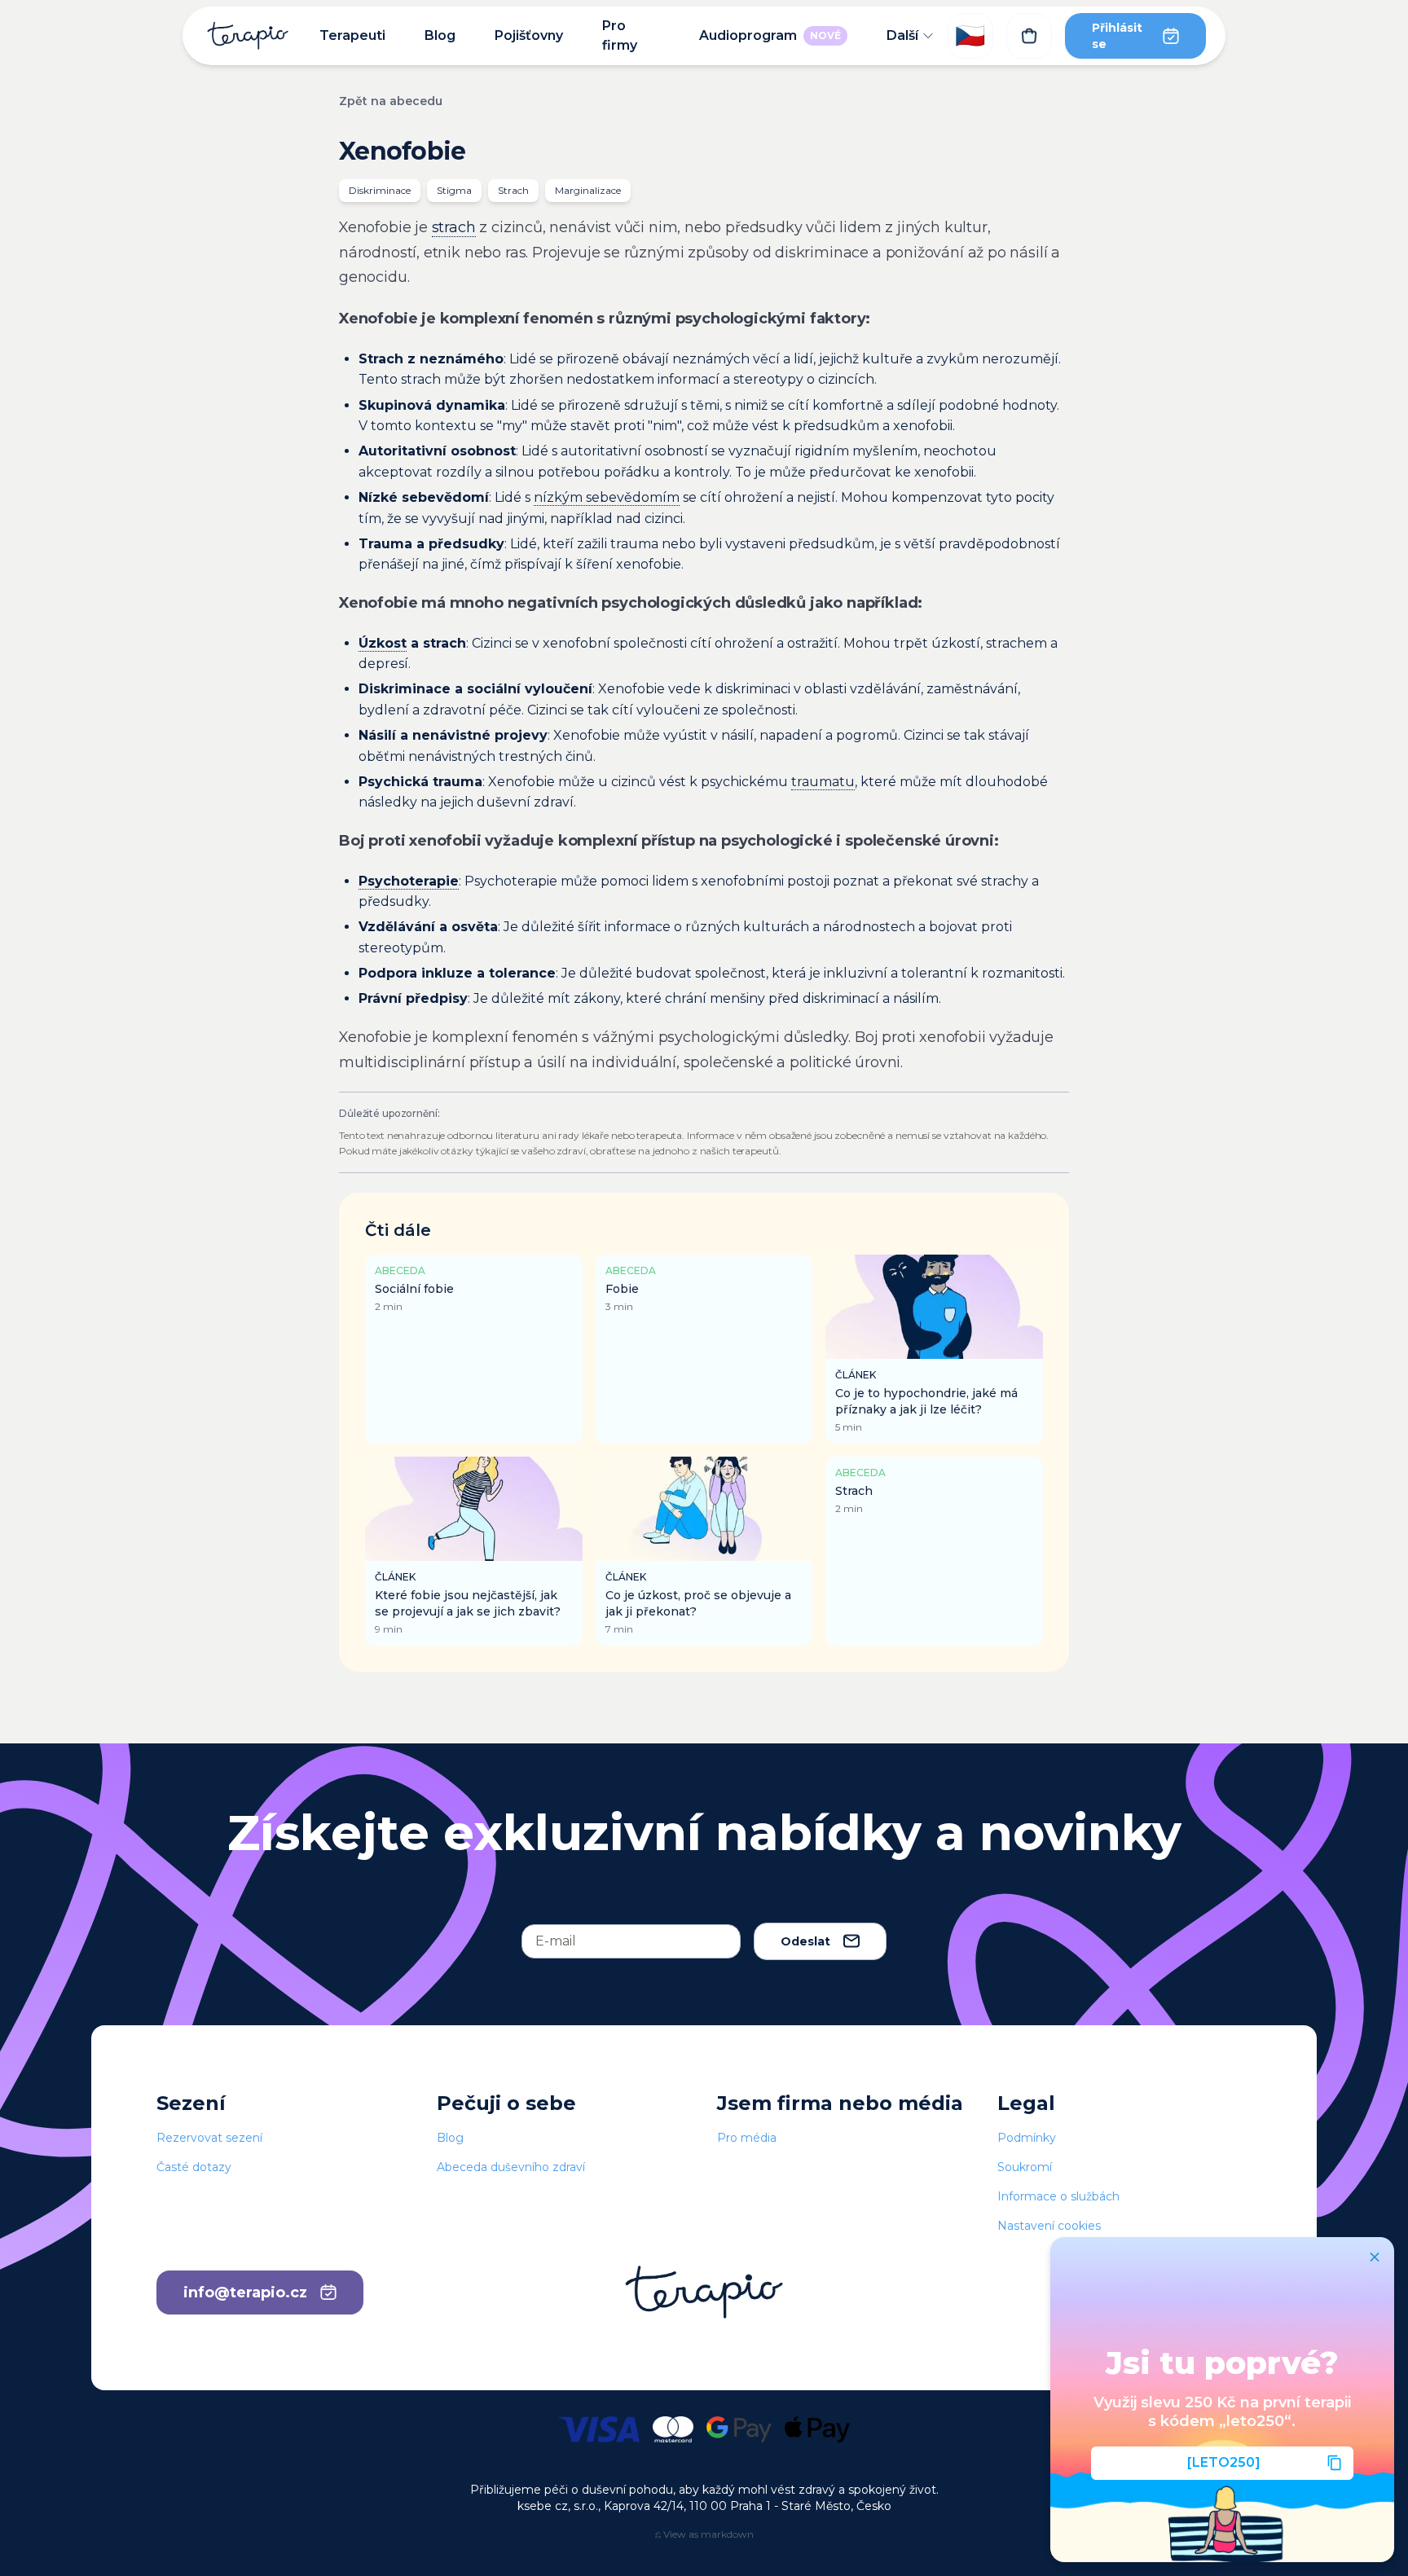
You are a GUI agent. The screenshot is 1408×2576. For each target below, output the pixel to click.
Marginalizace (588, 190)
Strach (513, 190)
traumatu (823, 782)
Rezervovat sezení (209, 2138)
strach (454, 227)
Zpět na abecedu (391, 101)
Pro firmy (620, 35)
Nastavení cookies (1049, 2226)
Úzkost (383, 643)
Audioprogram (770, 35)
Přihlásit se (1117, 36)
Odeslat (805, 1941)
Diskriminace (380, 190)
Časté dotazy (194, 2167)
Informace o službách (1058, 2196)
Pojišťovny (529, 35)
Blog (440, 35)
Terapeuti (352, 35)
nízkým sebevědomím (607, 497)
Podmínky (1027, 2138)
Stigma (454, 190)
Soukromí (1025, 2167)
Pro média (747, 2138)
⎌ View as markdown (704, 2534)
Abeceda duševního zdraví (511, 2167)
